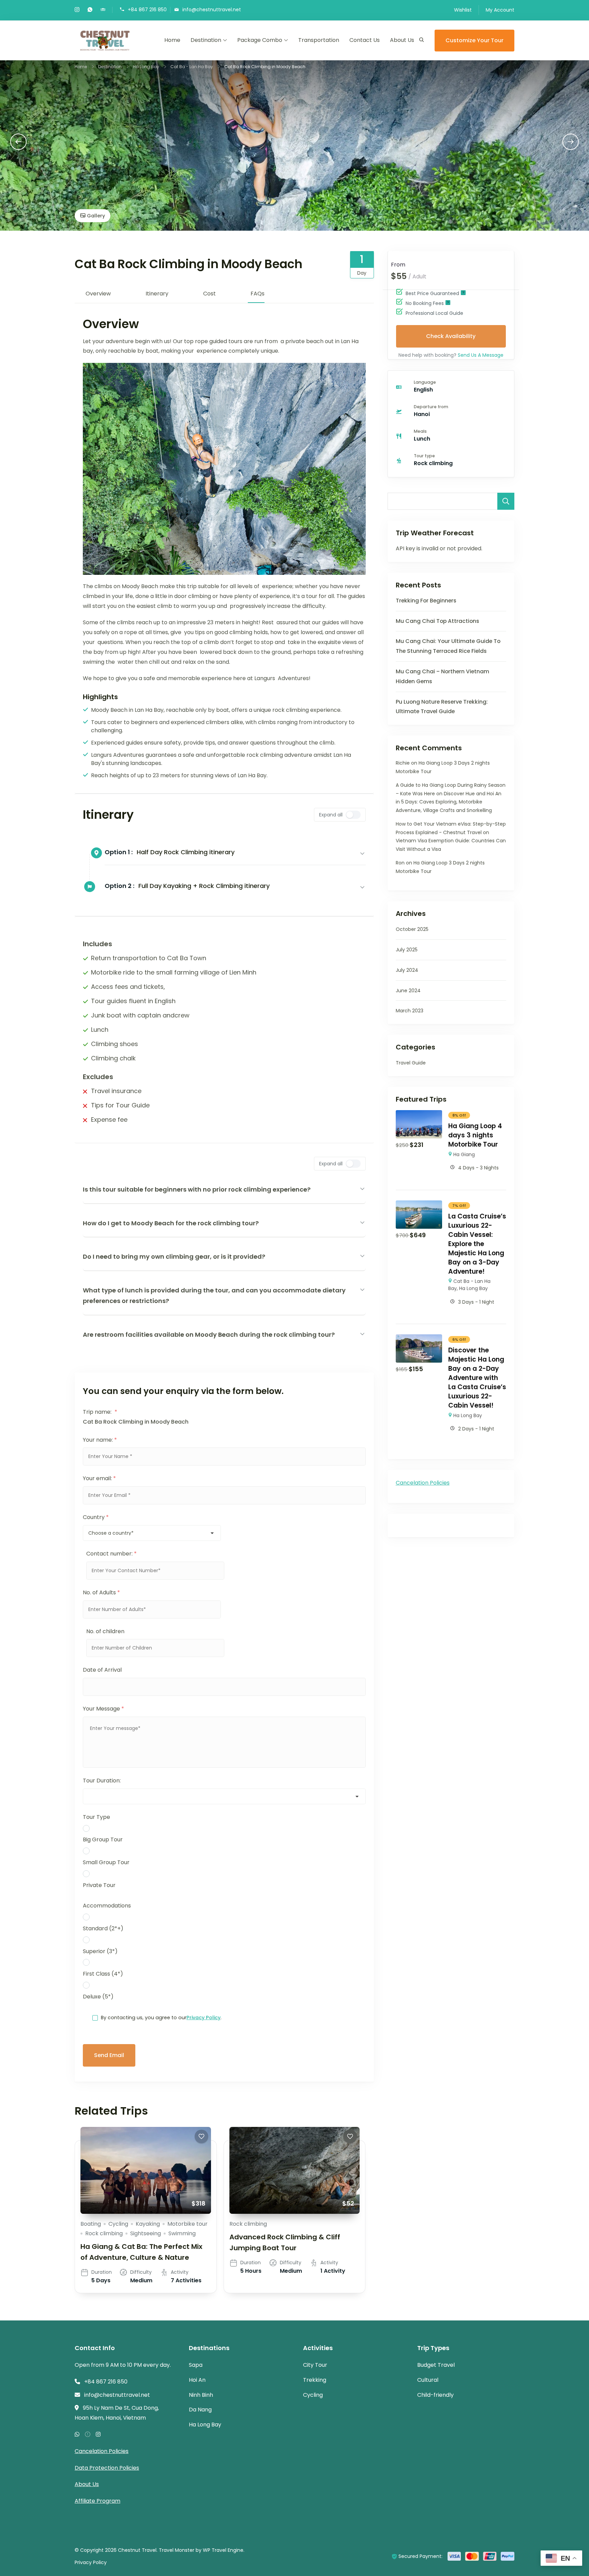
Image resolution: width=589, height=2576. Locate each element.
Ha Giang (464, 1154)
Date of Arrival (102, 1670)
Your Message (103, 1709)
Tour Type (96, 1817)
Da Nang (200, 2410)
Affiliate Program (97, 2501)
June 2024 (408, 991)
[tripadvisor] (103, 10)
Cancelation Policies (423, 1483)
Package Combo (260, 40)
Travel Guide (411, 1063)
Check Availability (451, 336)
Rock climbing (104, 2233)
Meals (420, 431)
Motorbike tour (187, 2224)
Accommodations (107, 1906)
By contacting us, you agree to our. (161, 2018)
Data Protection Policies (107, 2468)
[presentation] (18, 142)
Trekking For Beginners (426, 601)
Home (172, 40)
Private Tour (99, 1885)
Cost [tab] (209, 294)
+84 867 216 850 (147, 9)
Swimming (182, 2233)
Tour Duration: (102, 1781)
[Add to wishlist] (201, 2136)
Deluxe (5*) (98, 1997)
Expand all (331, 815)
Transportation (319, 40)
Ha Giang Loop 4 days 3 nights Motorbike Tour (475, 1135)
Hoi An (197, 2380)
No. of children (105, 1631)
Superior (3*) (100, 1951)
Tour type (424, 456)
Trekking (315, 2380)
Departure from (431, 407)
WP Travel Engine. (224, 2550)
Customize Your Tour (474, 40)
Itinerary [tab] (157, 294)
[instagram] (77, 10)
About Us (402, 40)
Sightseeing (146, 2233)
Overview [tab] (98, 294)
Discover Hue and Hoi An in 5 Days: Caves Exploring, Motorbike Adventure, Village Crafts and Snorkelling (449, 802)
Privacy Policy (203, 2018)
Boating (91, 2224)
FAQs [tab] (258, 294)
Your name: (100, 1440)
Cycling (118, 2224)
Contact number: (111, 1554)
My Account (500, 10)
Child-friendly (435, 2395)
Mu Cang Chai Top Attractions (437, 621)
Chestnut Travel (137, 2550)
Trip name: (100, 1412)
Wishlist (463, 10)
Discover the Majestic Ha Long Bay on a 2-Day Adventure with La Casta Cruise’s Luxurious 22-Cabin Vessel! (477, 1378)
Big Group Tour (103, 1839)
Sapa (196, 2365)
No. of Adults (101, 1592)
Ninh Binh (201, 2395)
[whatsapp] (90, 10)
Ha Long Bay (473, 1288)
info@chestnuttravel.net (212, 9)
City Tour (315, 2365)
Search (506, 501)
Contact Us (365, 40)
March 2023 (410, 1011)
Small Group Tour (106, 1862)
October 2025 (412, 929)
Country (96, 1517)
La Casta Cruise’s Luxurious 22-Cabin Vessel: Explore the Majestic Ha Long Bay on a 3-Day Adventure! (477, 1244)
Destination (206, 40)
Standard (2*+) (103, 1928)
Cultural (428, 2380)
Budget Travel (436, 2365)
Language (425, 382)
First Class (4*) (103, 1974)
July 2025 (407, 950)
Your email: (99, 1478)
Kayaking (148, 2224)
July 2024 (407, 970)
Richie (403, 763)
